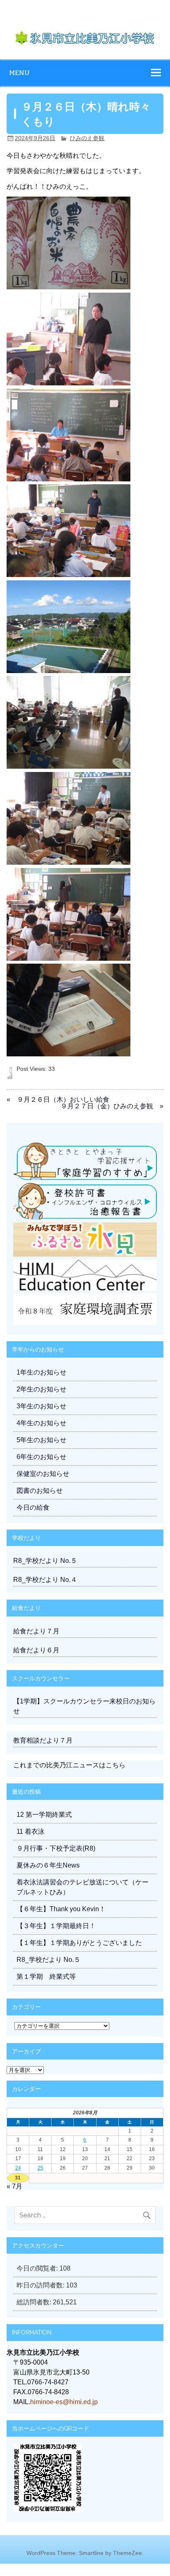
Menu (19, 73)
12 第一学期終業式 (44, 1815)
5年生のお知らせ (41, 1440)
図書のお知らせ (40, 1491)
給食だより (26, 1608)
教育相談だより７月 (43, 1740)
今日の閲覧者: (38, 2268)
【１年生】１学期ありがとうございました (79, 1943)
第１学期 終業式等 (46, 1977)
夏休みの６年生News (48, 1865)
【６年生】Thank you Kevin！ (61, 1909)
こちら (116, 1765)
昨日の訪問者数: (41, 2285)
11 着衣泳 (31, 1831)
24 (18, 2168)
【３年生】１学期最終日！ (56, 1926)
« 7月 (14, 2186)
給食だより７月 (36, 1631)
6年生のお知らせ (41, 1457)
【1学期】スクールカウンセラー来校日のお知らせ (84, 1706)
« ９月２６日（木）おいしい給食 (58, 1099)
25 (40, 2168)
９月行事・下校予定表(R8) (56, 1848)
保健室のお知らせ (43, 1474)
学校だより (26, 1538)
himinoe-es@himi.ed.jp (64, 2402)
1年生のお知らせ (41, 1372)
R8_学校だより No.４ (45, 1580)
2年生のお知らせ (41, 1389)
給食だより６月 (36, 1650)
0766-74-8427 (48, 2382)
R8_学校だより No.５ (45, 1561)
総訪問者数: (35, 2302)
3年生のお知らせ (41, 1406)
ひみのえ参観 (87, 138)
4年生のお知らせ (41, 1423)
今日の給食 (33, 1507)
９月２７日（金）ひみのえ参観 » (112, 1106)
